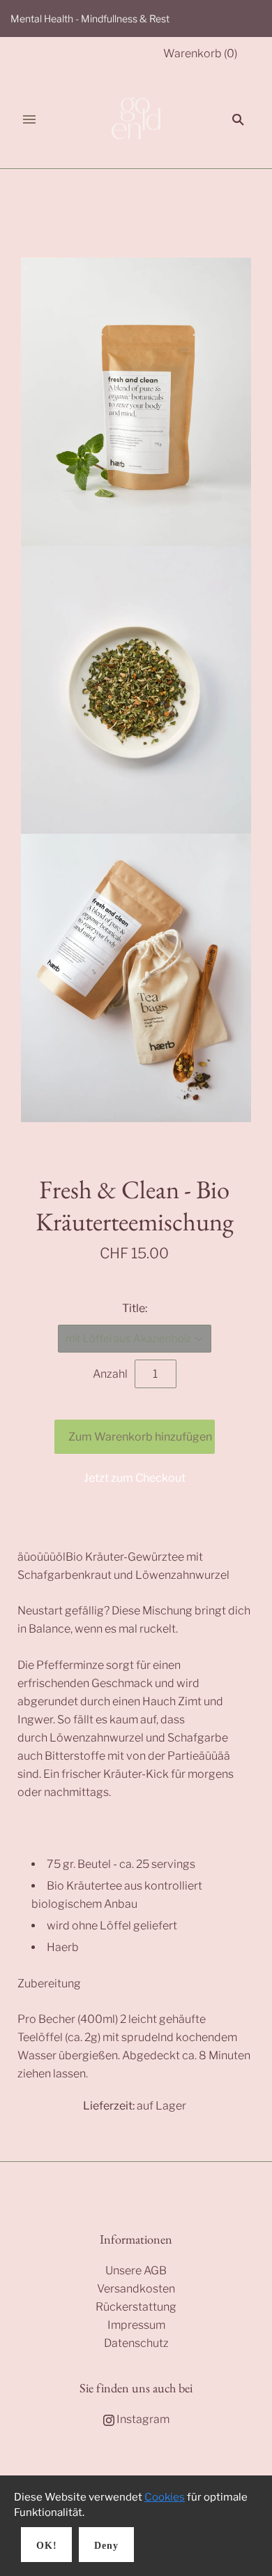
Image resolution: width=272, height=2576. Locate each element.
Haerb (135, 1160)
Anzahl (110, 1374)
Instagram (142, 2419)
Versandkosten (136, 2289)
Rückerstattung (136, 2307)
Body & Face (104, 206)
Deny (106, 2546)
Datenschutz (136, 2343)
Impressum (136, 2325)
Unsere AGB (136, 2270)
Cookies (165, 2497)
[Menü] (29, 119)
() (200, 53)
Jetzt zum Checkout (135, 1478)
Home (48, 206)
